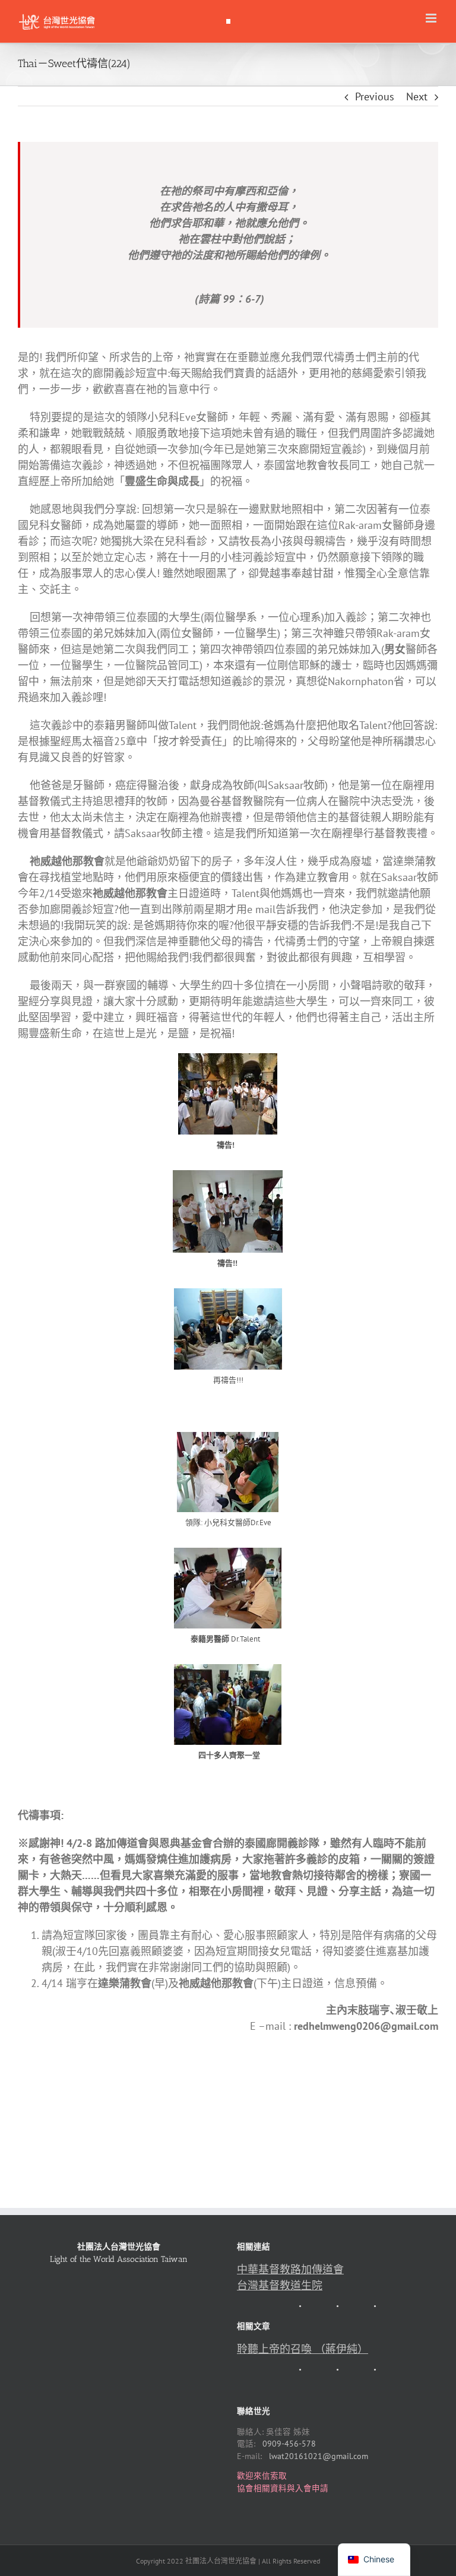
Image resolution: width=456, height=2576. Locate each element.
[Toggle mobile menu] (432, 18)
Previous (375, 96)
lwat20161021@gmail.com (319, 2456)
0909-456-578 (289, 2444)
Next (417, 96)
